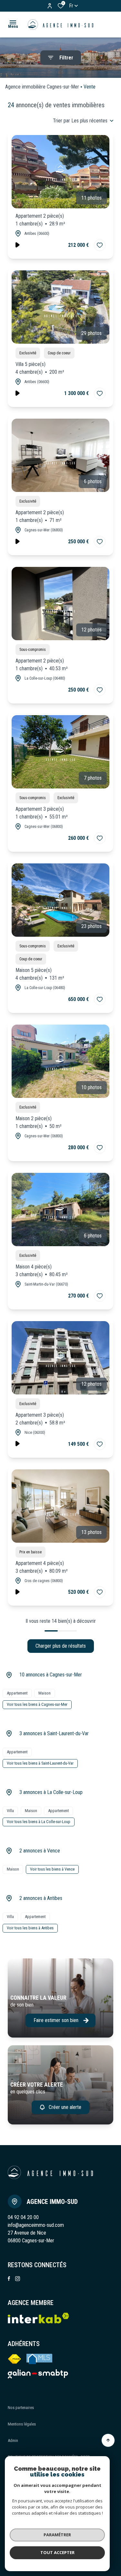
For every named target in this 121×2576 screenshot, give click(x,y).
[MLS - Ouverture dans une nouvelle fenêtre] (40, 2359)
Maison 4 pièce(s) (42, 1271)
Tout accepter (57, 2552)
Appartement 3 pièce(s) (42, 813)
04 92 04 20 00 (23, 2217)
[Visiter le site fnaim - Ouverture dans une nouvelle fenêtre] (15, 2359)
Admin (13, 2440)
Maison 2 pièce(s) (39, 1122)
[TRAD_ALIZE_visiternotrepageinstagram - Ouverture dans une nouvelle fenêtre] (18, 2279)
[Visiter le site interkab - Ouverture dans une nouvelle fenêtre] (38, 2374)
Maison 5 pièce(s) (40, 974)
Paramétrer (57, 2535)
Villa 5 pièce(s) (40, 368)
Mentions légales (22, 2424)
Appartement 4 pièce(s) (42, 1567)
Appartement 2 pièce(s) (40, 220)
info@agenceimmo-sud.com (36, 2225)
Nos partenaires (21, 2408)
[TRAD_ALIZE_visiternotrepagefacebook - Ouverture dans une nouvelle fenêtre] (9, 2279)
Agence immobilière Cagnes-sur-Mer (42, 87)
